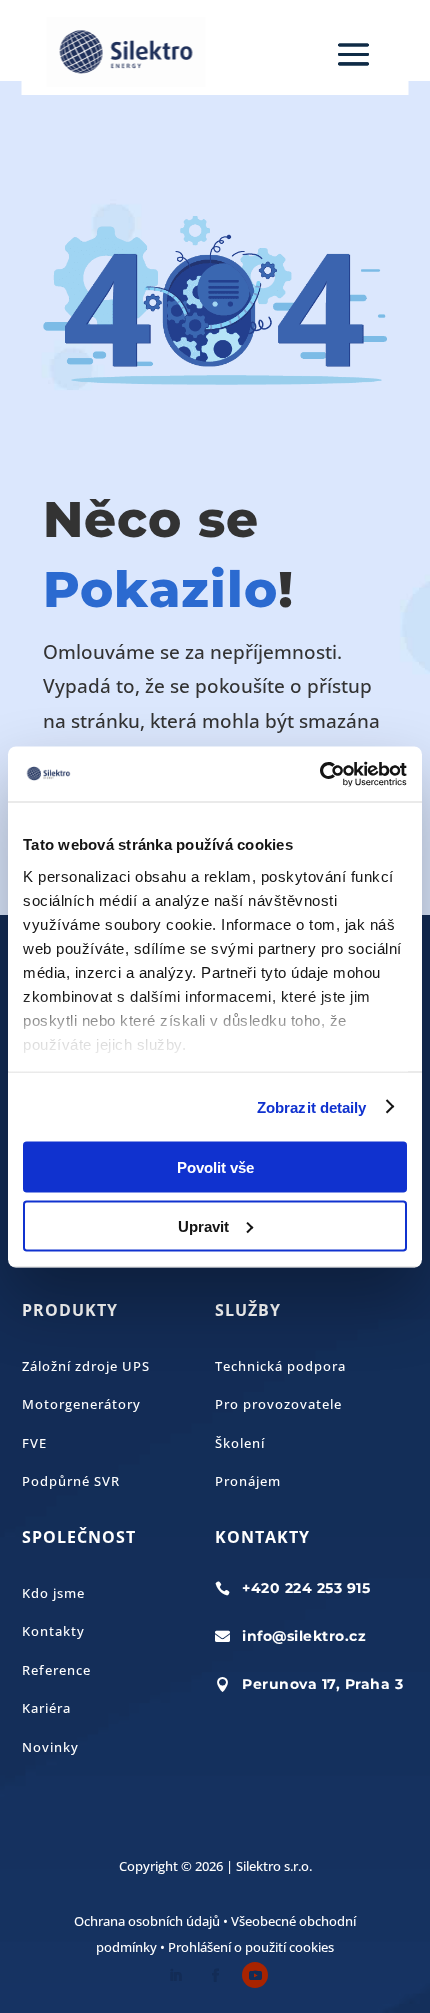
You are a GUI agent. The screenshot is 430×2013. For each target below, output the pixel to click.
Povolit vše (215, 1167)
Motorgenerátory (81, 1404)
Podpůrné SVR (71, 1481)
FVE (34, 1443)
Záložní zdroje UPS (86, 1366)
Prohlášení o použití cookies (251, 1947)
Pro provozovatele (278, 1404)
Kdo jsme (53, 1593)
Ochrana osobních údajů (147, 1921)
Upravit (203, 1225)
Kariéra (46, 1708)
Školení (240, 1443)
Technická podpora (280, 1366)
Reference (56, 1670)
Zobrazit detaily (312, 1106)
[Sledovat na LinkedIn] (175, 1975)
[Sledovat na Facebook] (215, 1975)
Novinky (50, 1747)
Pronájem (248, 1481)
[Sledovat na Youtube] (255, 1975)
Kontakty (53, 1631)
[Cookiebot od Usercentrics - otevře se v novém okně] (319, 774)
